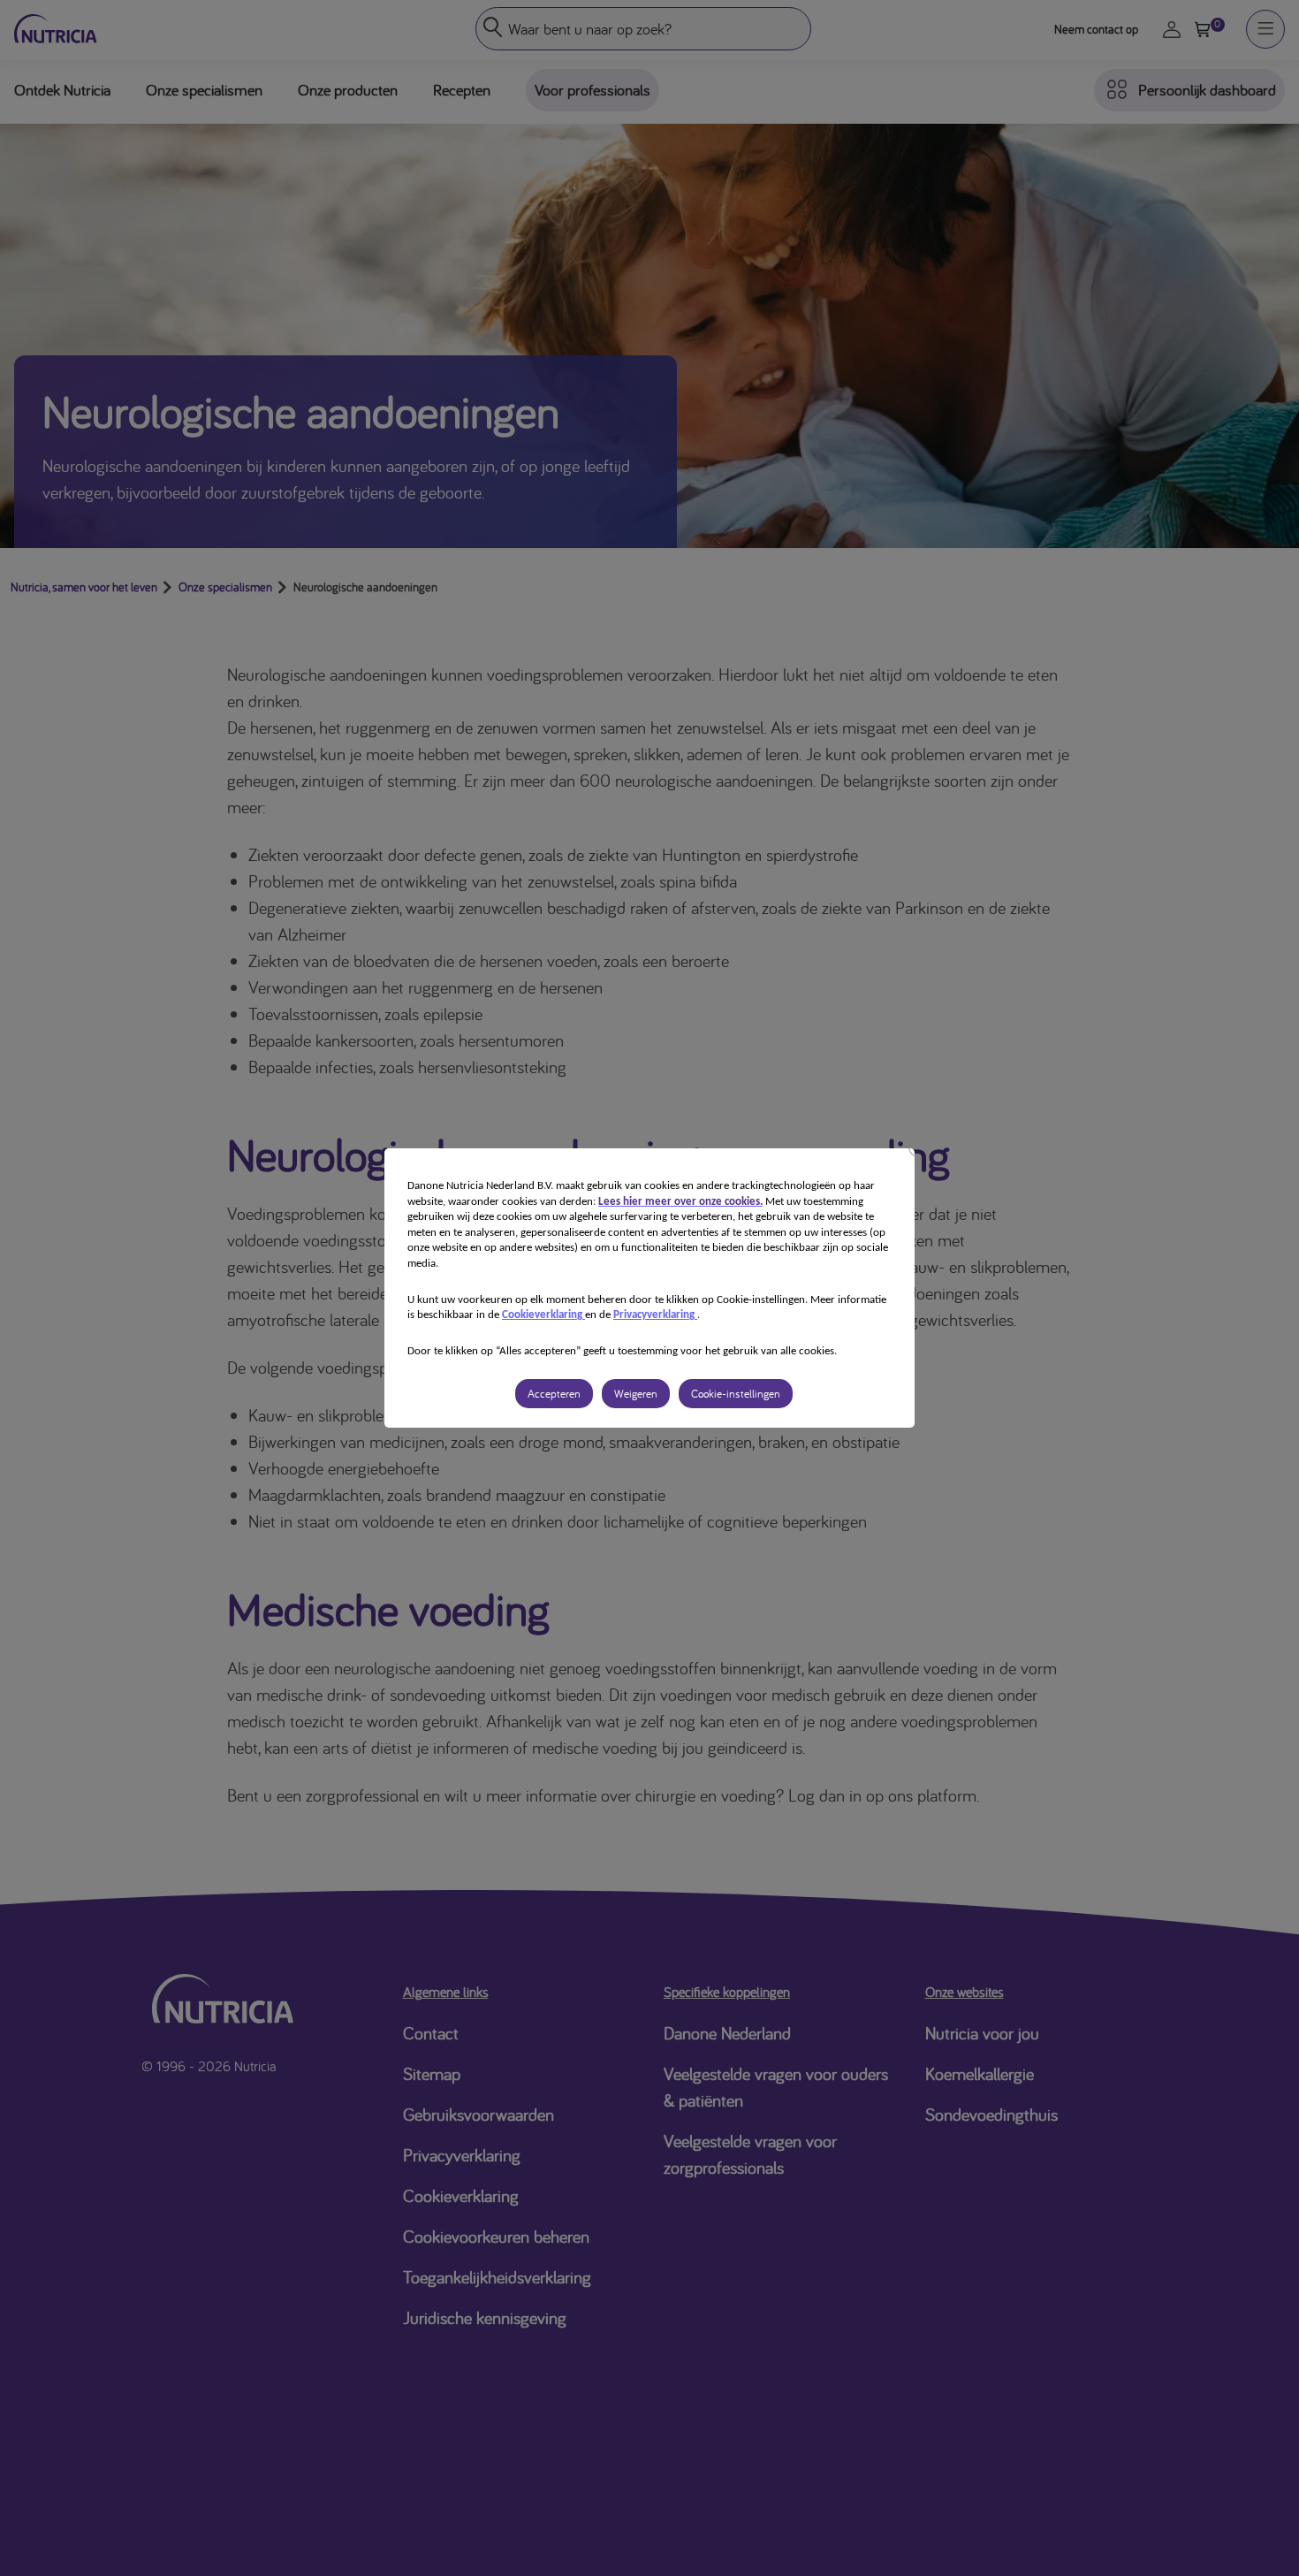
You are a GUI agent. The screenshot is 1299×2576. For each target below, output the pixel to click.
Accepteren (554, 1394)
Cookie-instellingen (736, 1394)
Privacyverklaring (655, 1315)
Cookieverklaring (543, 1315)
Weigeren (636, 1394)
